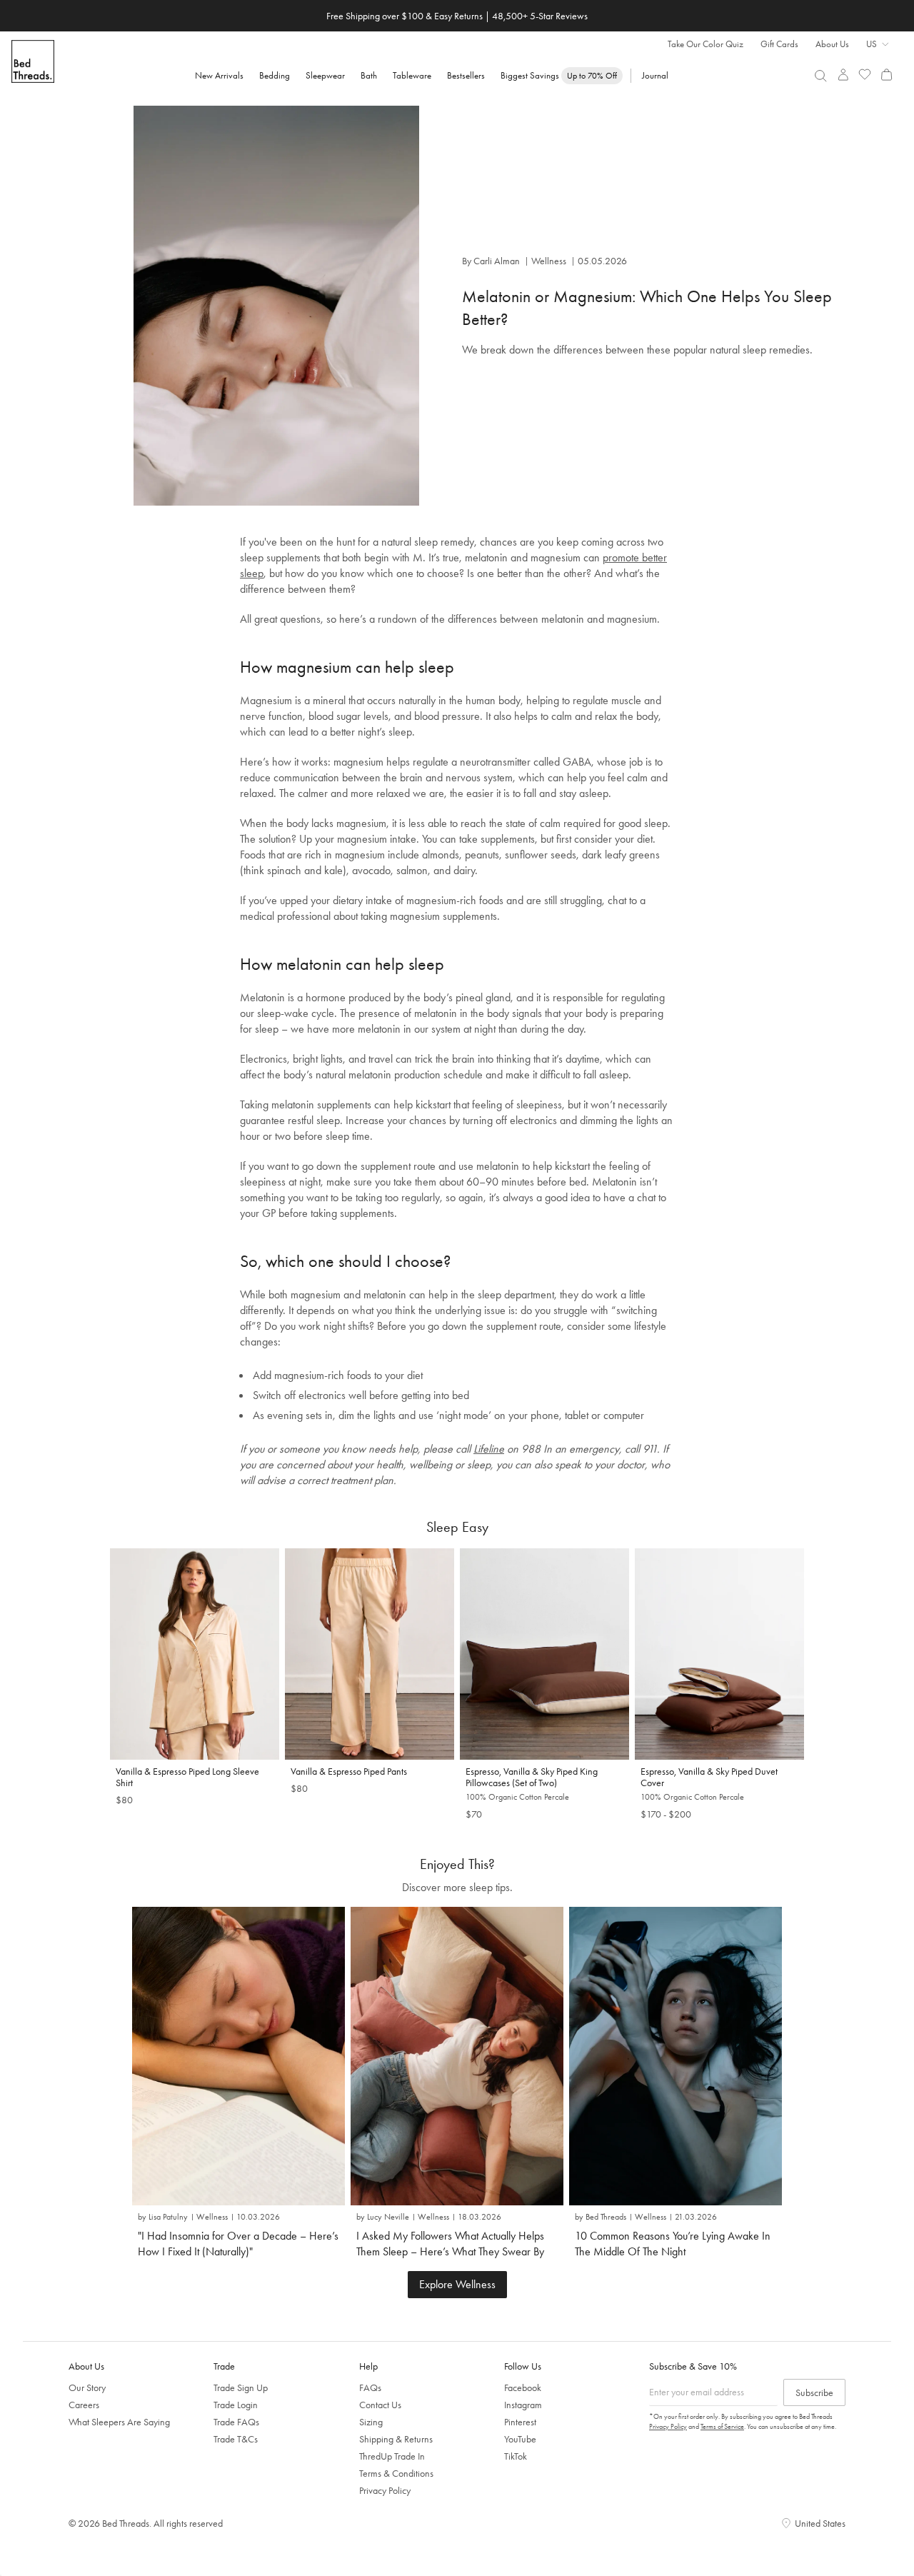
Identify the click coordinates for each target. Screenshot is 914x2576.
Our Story (87, 2387)
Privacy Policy (385, 2490)
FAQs (370, 2387)
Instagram (523, 2405)
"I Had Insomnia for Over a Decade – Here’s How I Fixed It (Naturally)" (238, 2244)
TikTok (516, 2456)
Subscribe (814, 2392)
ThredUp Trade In (392, 2456)
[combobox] (821, 76)
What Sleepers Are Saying (119, 2422)
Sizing (371, 2422)
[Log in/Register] (843, 75)
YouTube (520, 2439)
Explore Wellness (457, 2284)
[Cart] (887, 75)
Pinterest (520, 2422)
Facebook (523, 2387)
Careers (84, 2405)
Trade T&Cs (236, 2439)
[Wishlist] (865, 75)
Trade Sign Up (241, 2387)
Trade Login (236, 2405)
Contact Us (380, 2405)
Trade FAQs (236, 2422)
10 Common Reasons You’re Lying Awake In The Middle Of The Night (673, 2244)
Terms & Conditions (396, 2473)
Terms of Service (722, 2426)
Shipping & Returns (396, 2439)
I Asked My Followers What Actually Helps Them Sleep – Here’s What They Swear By (450, 2244)
